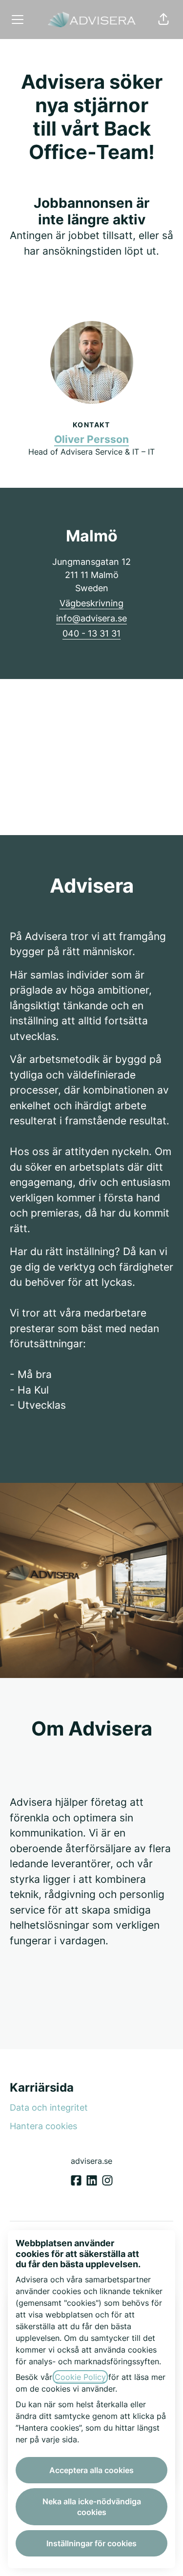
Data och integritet (49, 2107)
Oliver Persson (91, 439)
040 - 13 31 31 (91, 633)
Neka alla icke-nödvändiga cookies (92, 2507)
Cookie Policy (80, 2377)
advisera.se (91, 2161)
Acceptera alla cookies (91, 2470)
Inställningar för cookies (91, 2543)
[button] (163, 20)
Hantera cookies (43, 2126)
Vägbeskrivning (91, 603)
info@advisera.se (91, 618)
